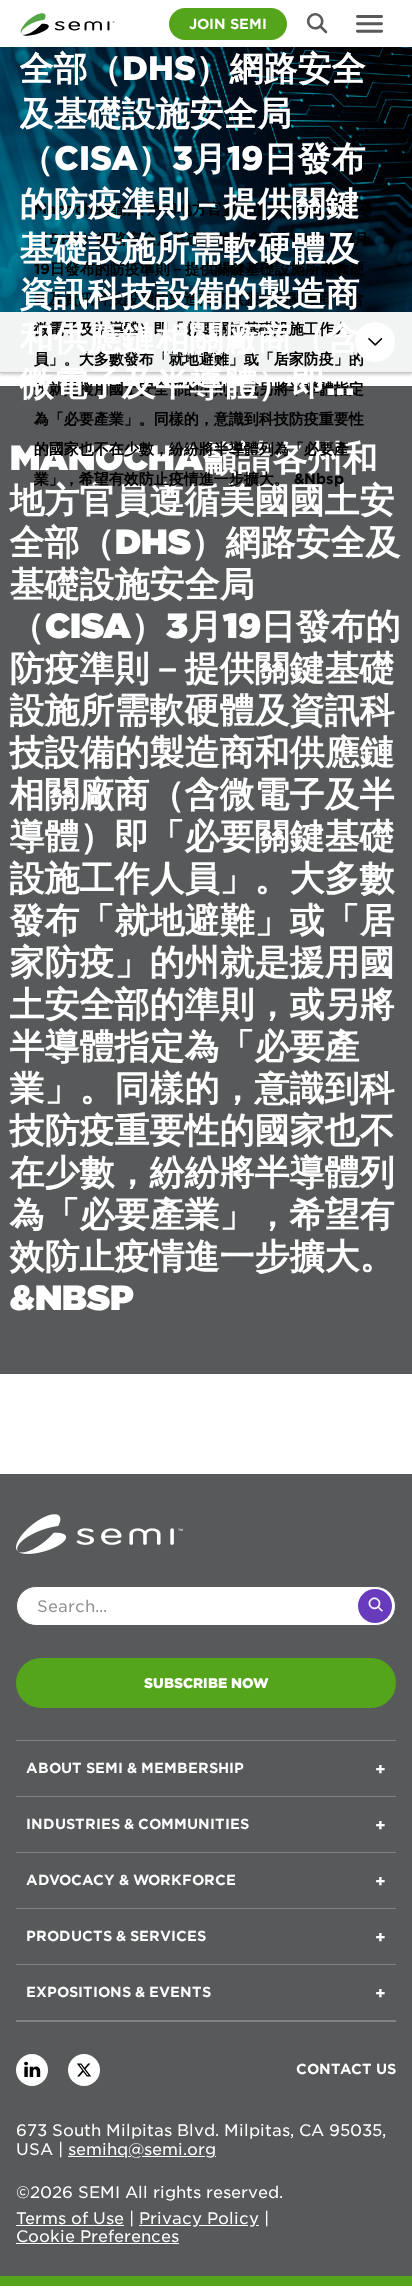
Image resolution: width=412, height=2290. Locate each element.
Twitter (84, 2070)
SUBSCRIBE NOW (206, 1683)
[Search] (375, 1606)
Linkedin (32, 2070)
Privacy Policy (199, 2218)
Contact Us (346, 2069)
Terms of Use (70, 2218)
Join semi (228, 24)
